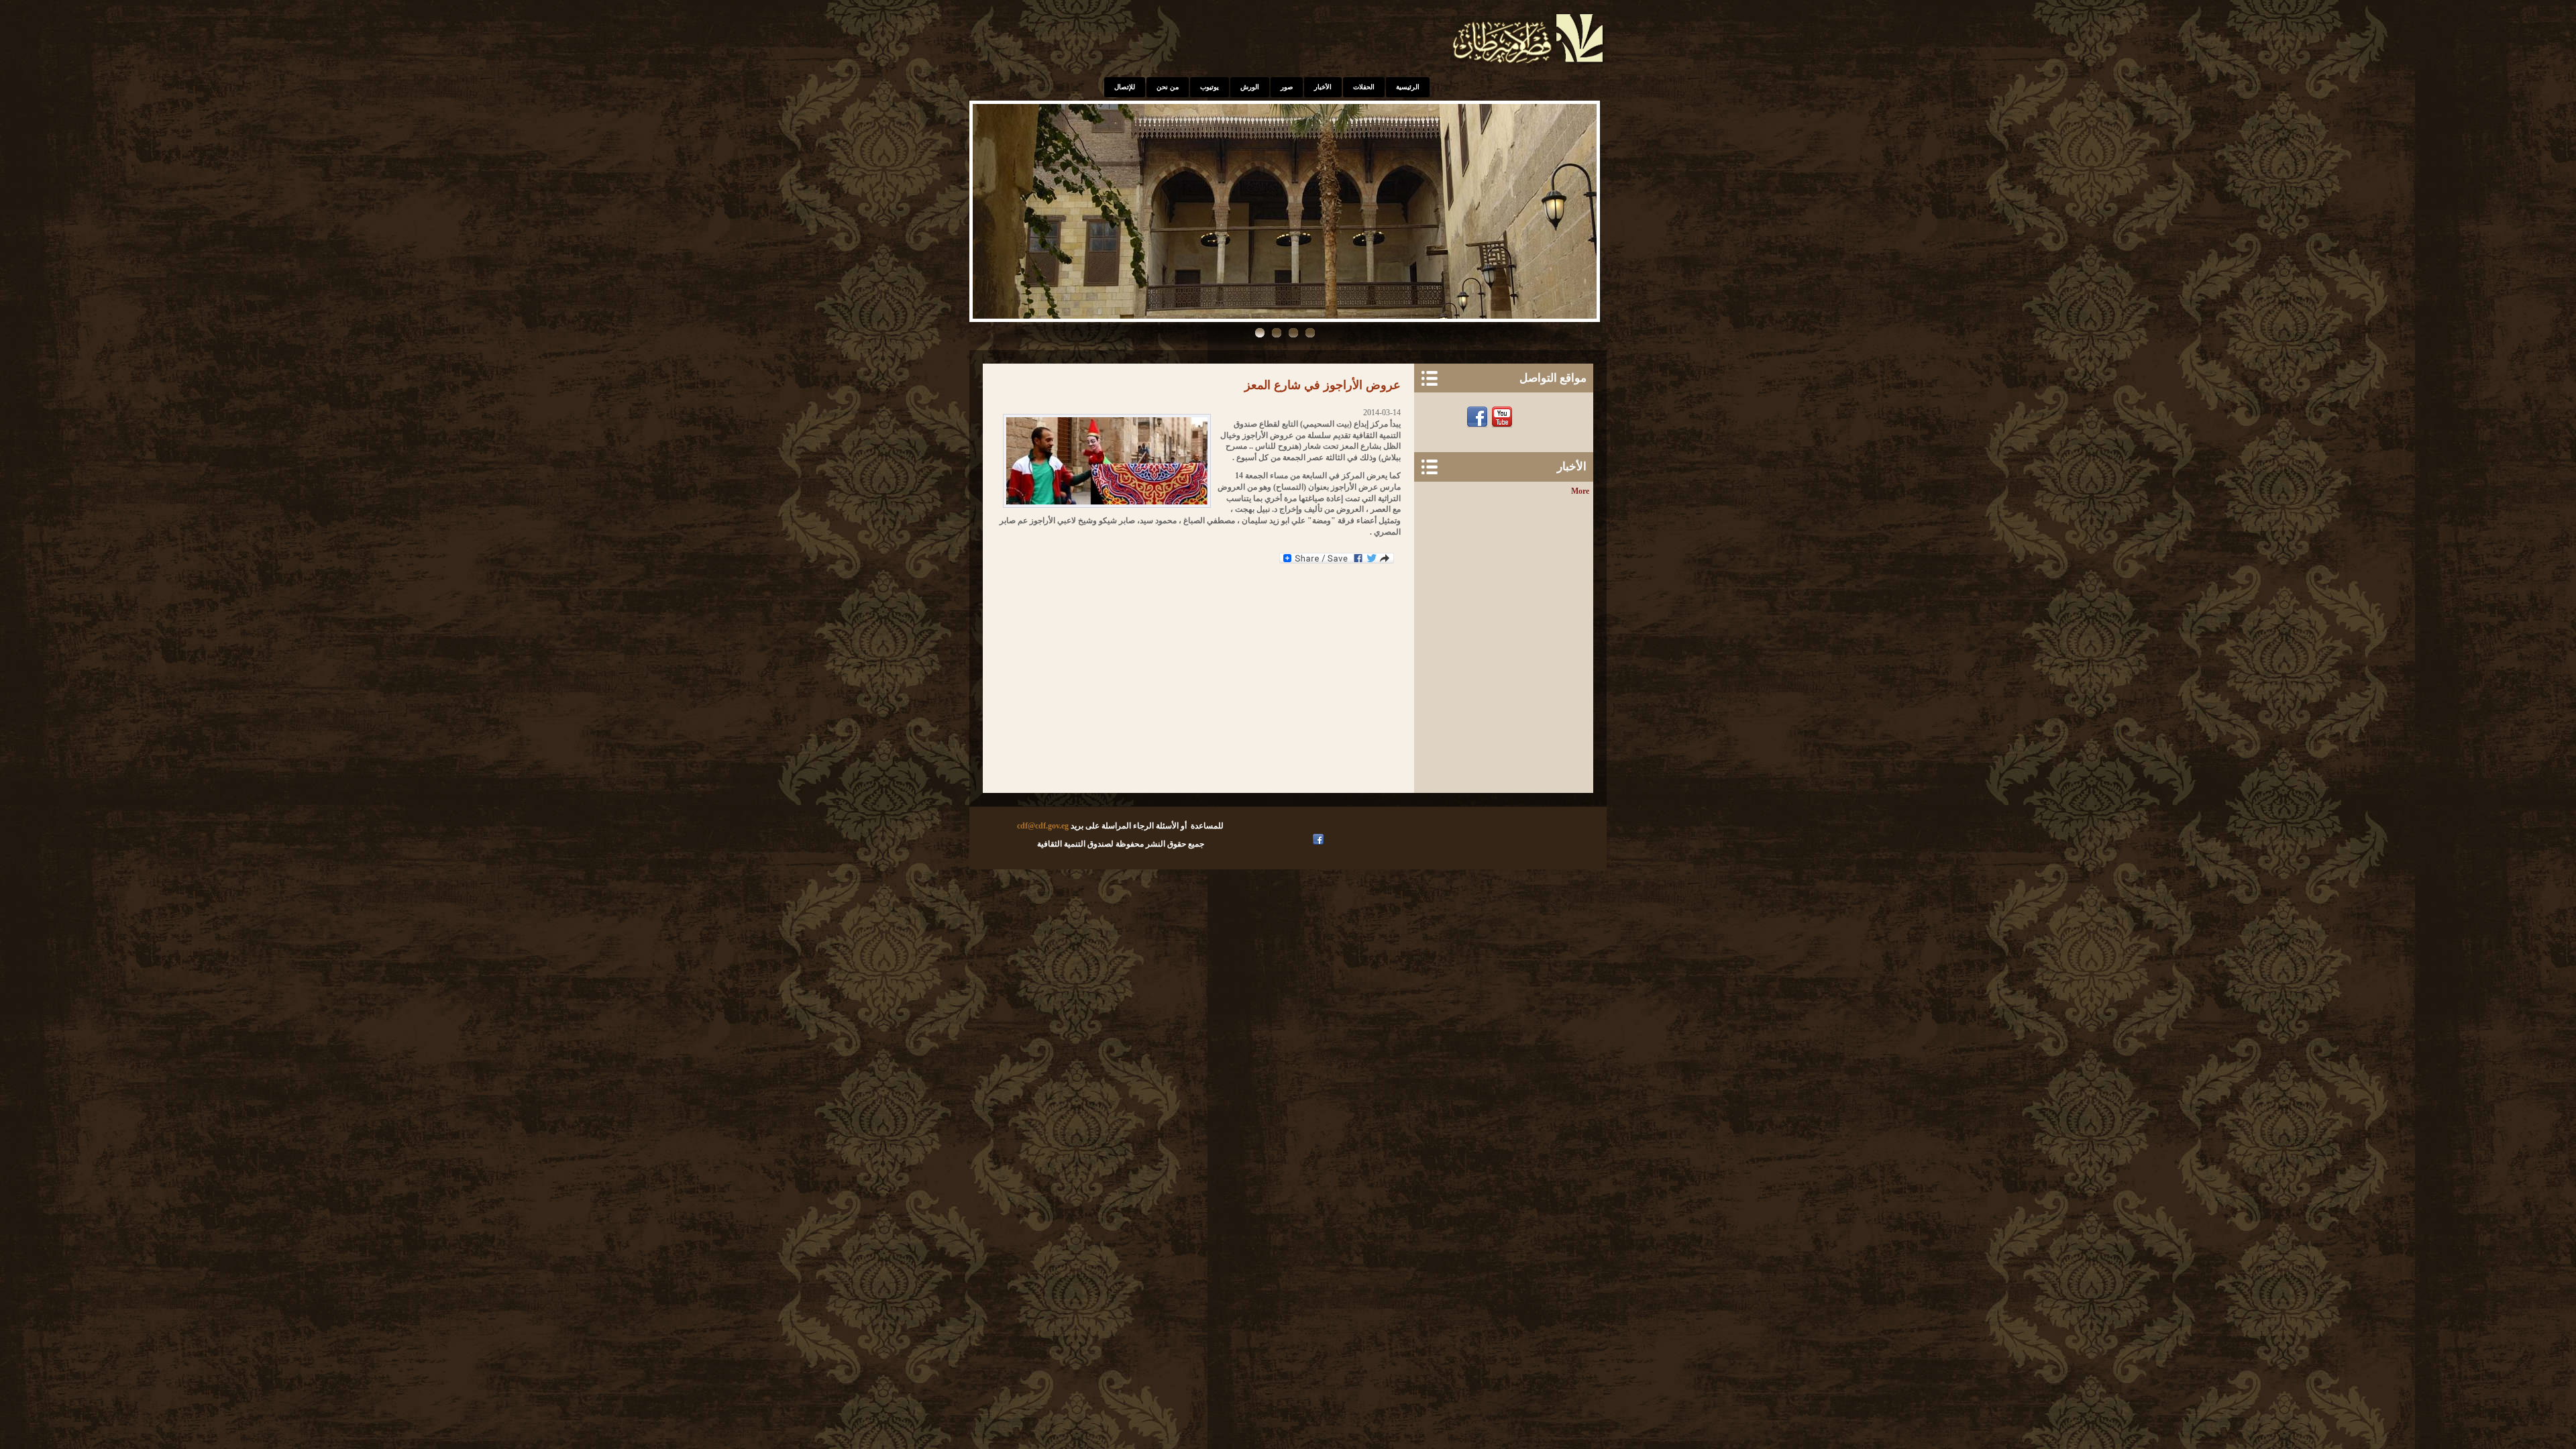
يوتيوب (1210, 87)
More (1580, 491)
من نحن (1168, 87)
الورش (1250, 87)
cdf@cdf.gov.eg (1043, 826)
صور (1287, 87)
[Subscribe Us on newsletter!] (1528, 417)
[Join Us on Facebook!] (1320, 839)
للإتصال (1125, 87)
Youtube (1504, 417)
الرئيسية (1408, 87)
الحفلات (1364, 87)
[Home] (1529, 64)
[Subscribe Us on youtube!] (1306, 839)
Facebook (1479, 417)
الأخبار (1323, 87)
